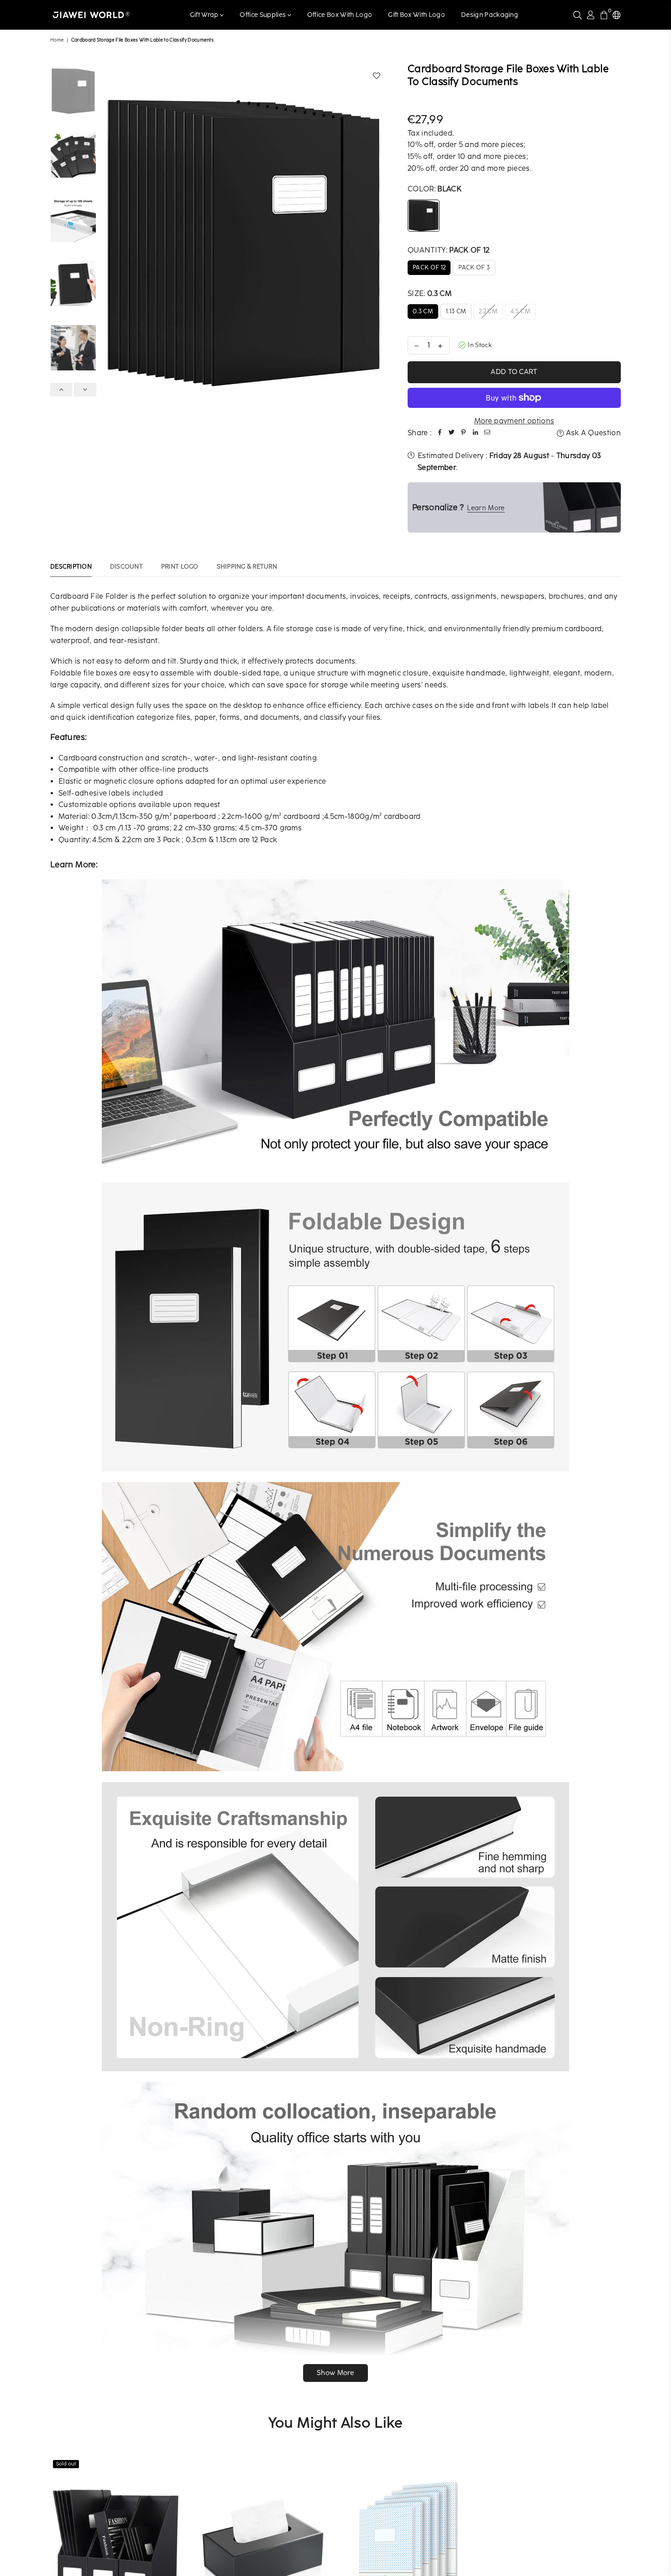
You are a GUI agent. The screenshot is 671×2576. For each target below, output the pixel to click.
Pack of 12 (429, 267)
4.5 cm (520, 311)
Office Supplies (263, 15)
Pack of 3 (474, 267)
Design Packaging (490, 15)
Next (379, 241)
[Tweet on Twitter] (451, 433)
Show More (335, 2373)
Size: (430, 293)
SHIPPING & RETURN (247, 567)
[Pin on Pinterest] (463, 433)
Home (57, 40)
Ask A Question (592, 433)
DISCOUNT (126, 567)
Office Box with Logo (340, 15)
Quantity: (448, 250)
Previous (109, 241)
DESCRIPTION (71, 567)
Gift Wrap (205, 15)
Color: (435, 189)
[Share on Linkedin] (475, 433)
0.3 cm (423, 311)
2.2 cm (488, 311)
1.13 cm (456, 311)
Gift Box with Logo (417, 15)
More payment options (514, 421)
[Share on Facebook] (440, 433)
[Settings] (616, 15)
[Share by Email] (487, 433)
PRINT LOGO (180, 567)
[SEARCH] (577, 15)
